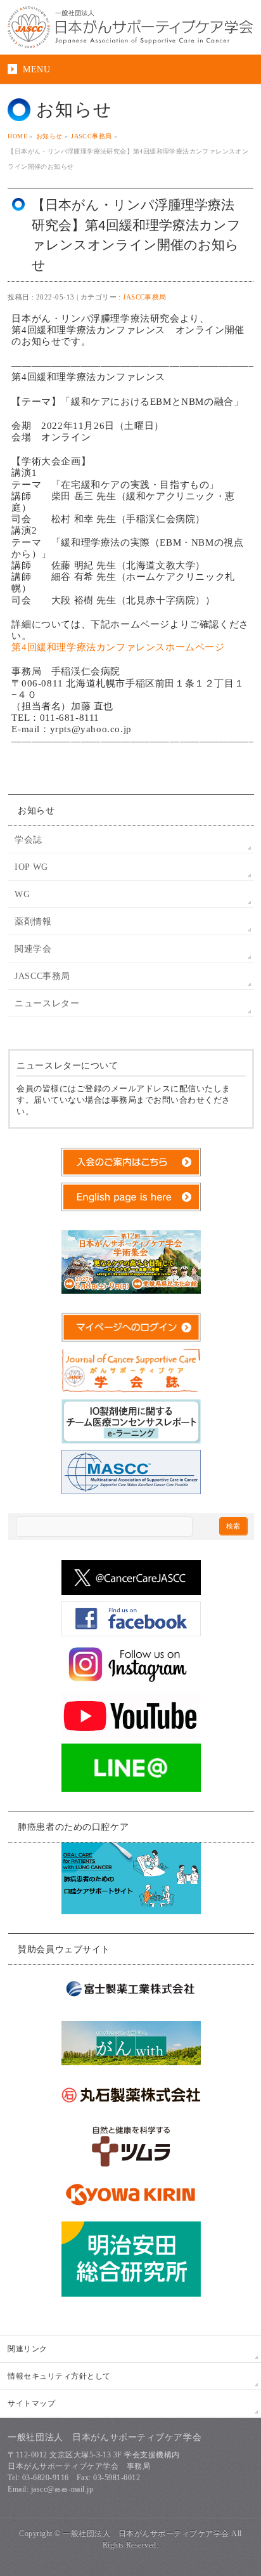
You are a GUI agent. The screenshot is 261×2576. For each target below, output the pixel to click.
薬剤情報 (33, 922)
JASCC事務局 (145, 297)
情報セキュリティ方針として (59, 2376)
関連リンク (27, 2349)
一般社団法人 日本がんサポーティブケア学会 (146, 2533)
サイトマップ (31, 2403)
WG (22, 894)
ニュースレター (47, 1003)
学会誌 (29, 840)
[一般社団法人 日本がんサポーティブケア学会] (130, 27)
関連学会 (33, 949)
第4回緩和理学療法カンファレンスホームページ (118, 647)
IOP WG (31, 867)
